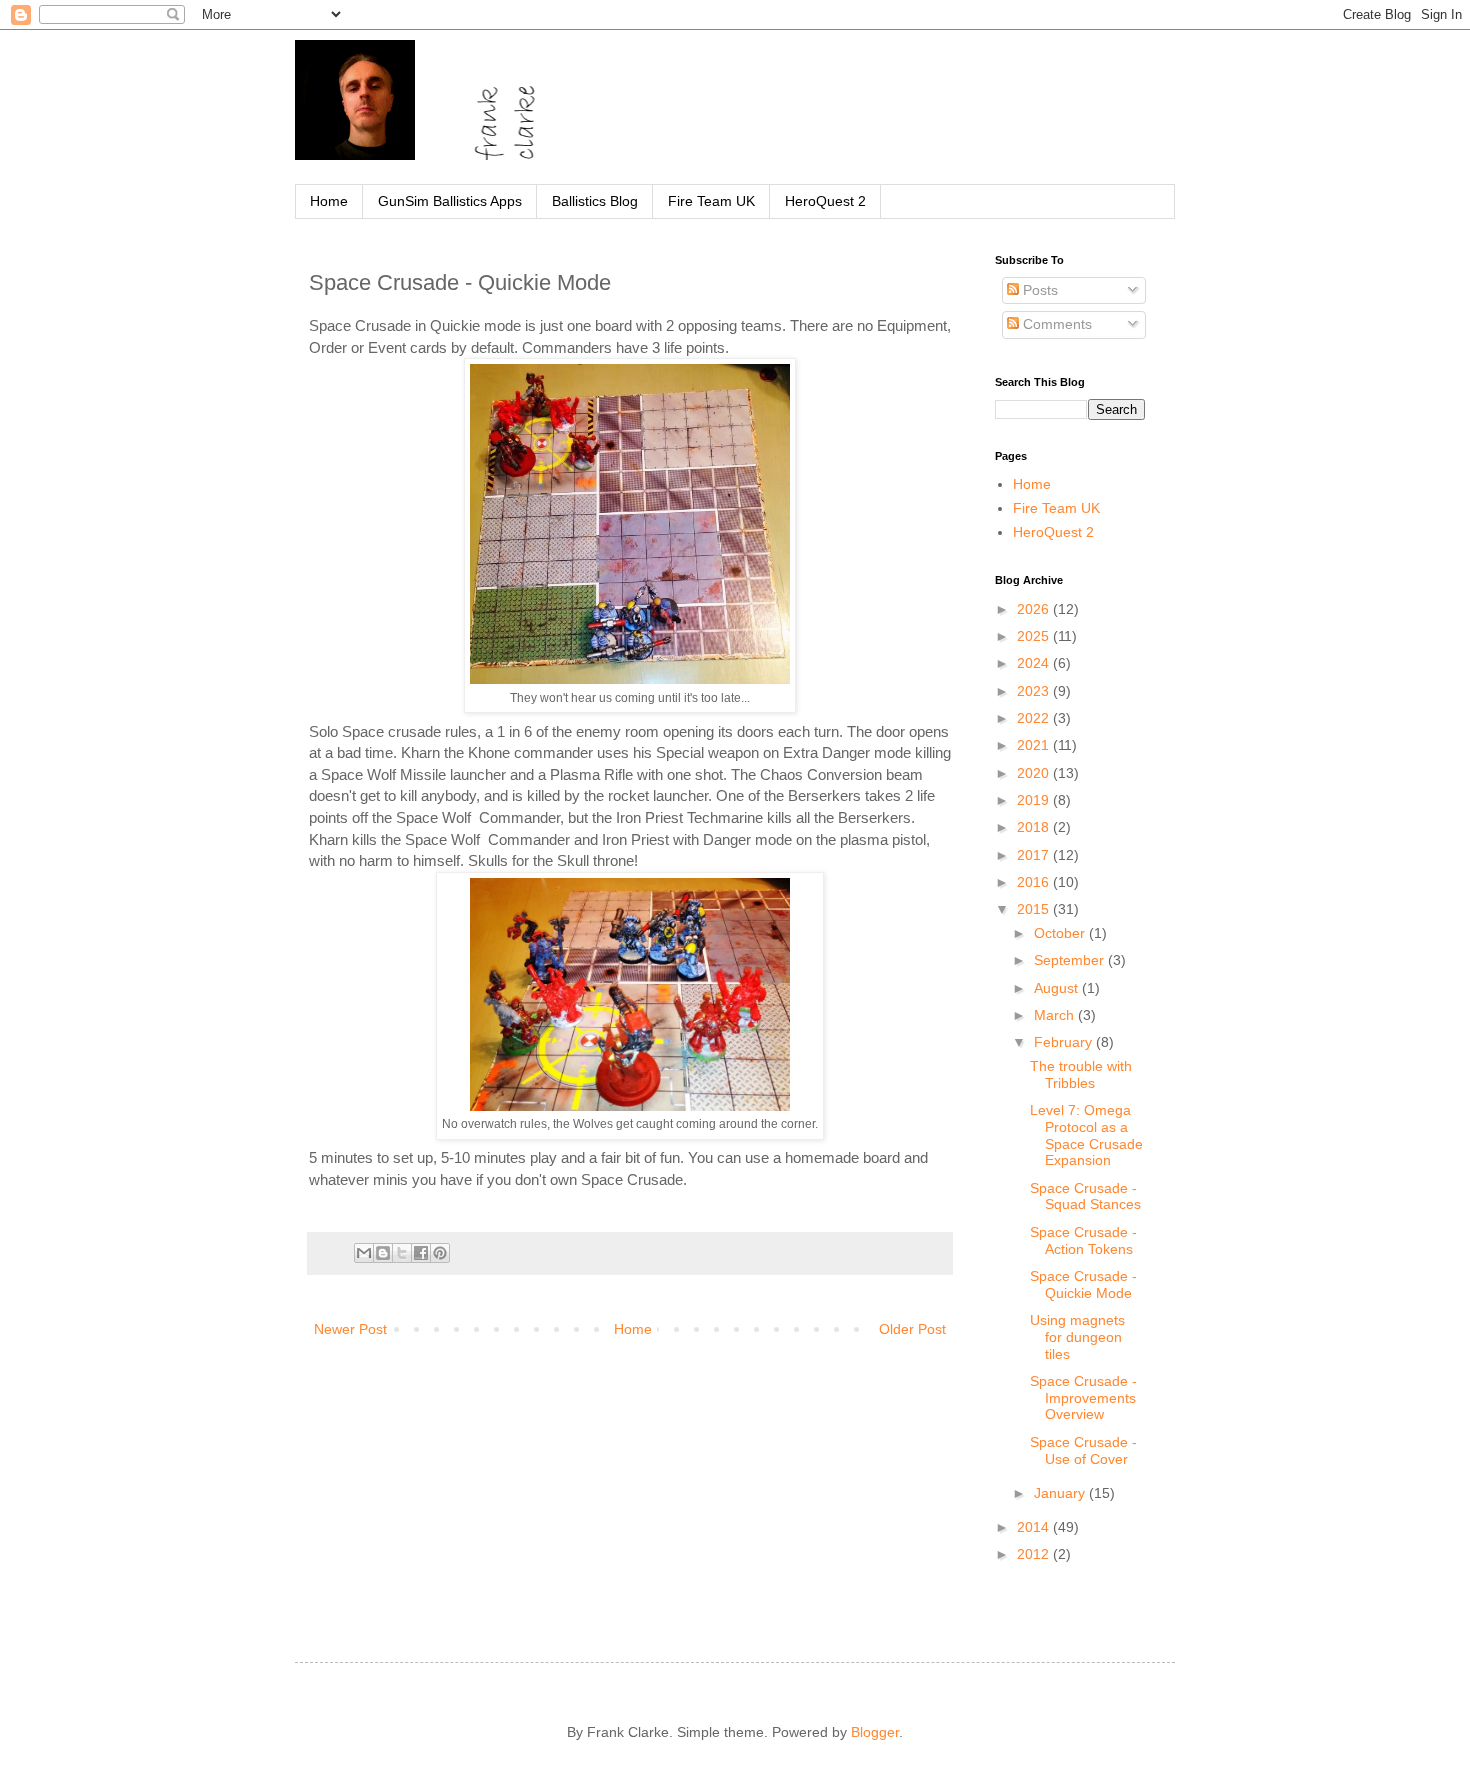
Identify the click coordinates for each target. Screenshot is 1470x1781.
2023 (1035, 691)
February (1065, 1042)
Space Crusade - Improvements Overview (1083, 1398)
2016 (1035, 882)
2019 (1035, 800)
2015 (1035, 909)
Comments (1055, 324)
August (1058, 988)
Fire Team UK (711, 201)
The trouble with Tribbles (1081, 1074)
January (1061, 1493)
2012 (1035, 1554)
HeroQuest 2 (825, 201)
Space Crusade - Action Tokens (1083, 1240)
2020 (1035, 773)
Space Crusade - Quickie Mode (1083, 1284)
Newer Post (350, 1329)
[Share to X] (402, 1253)
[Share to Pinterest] (440, 1253)
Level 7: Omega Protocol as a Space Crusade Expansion (1086, 1135)
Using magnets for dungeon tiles (1077, 1337)
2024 (1035, 663)
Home (329, 201)
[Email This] (364, 1253)
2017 (1035, 855)
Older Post (912, 1329)
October (1061, 933)
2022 (1035, 718)
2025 (1035, 636)
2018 (1035, 827)
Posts (1038, 290)
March (1056, 1015)
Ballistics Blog (595, 201)
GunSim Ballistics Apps (450, 201)
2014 (1035, 1527)
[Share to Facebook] (421, 1253)
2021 (1035, 745)
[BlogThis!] (383, 1253)
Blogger (875, 1732)
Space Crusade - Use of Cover (1083, 1450)
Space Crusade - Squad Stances (1085, 1196)
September (1071, 960)
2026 (1035, 609)
